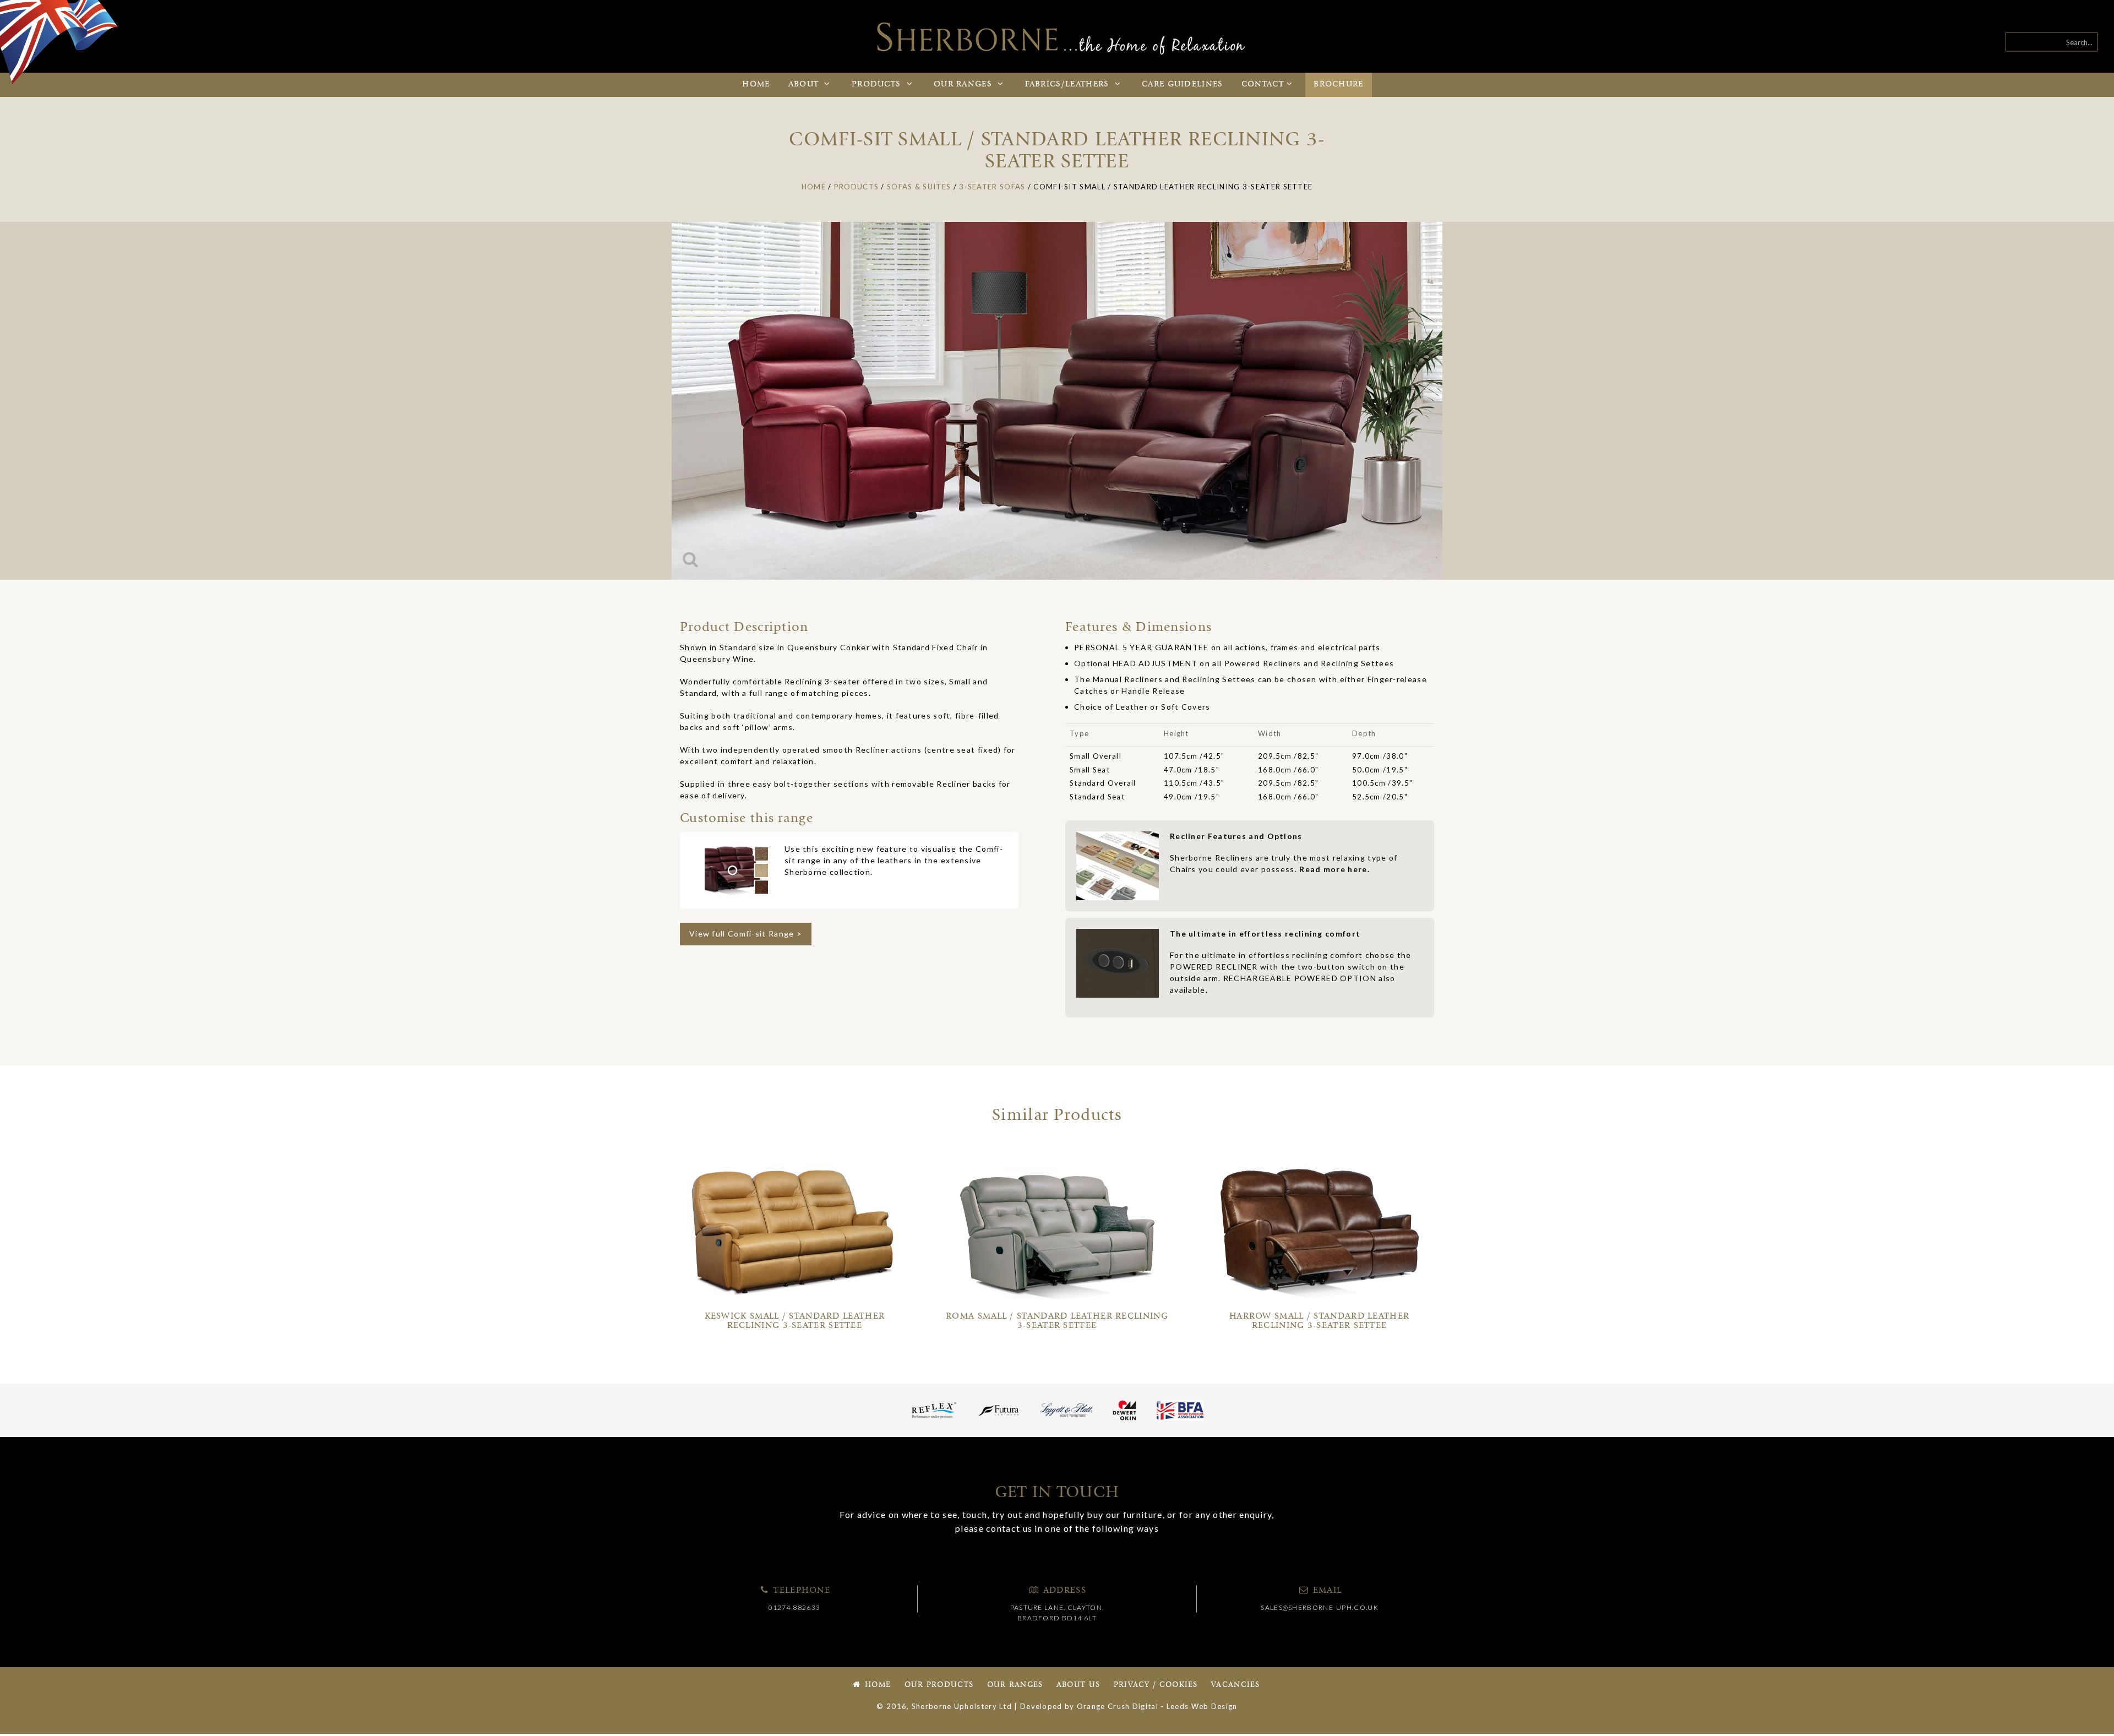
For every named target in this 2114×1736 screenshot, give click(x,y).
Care (1183, 85)
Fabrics (1067, 85)
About (805, 85)
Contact (1263, 85)
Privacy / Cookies (1156, 1685)
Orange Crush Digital (1118, 1706)
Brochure (1338, 85)
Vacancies (1236, 1685)
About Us (1078, 1685)
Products (878, 85)
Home (756, 85)
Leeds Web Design (1202, 1706)
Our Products (939, 1685)
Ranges (964, 85)
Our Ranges (1015, 1685)
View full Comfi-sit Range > (746, 934)
